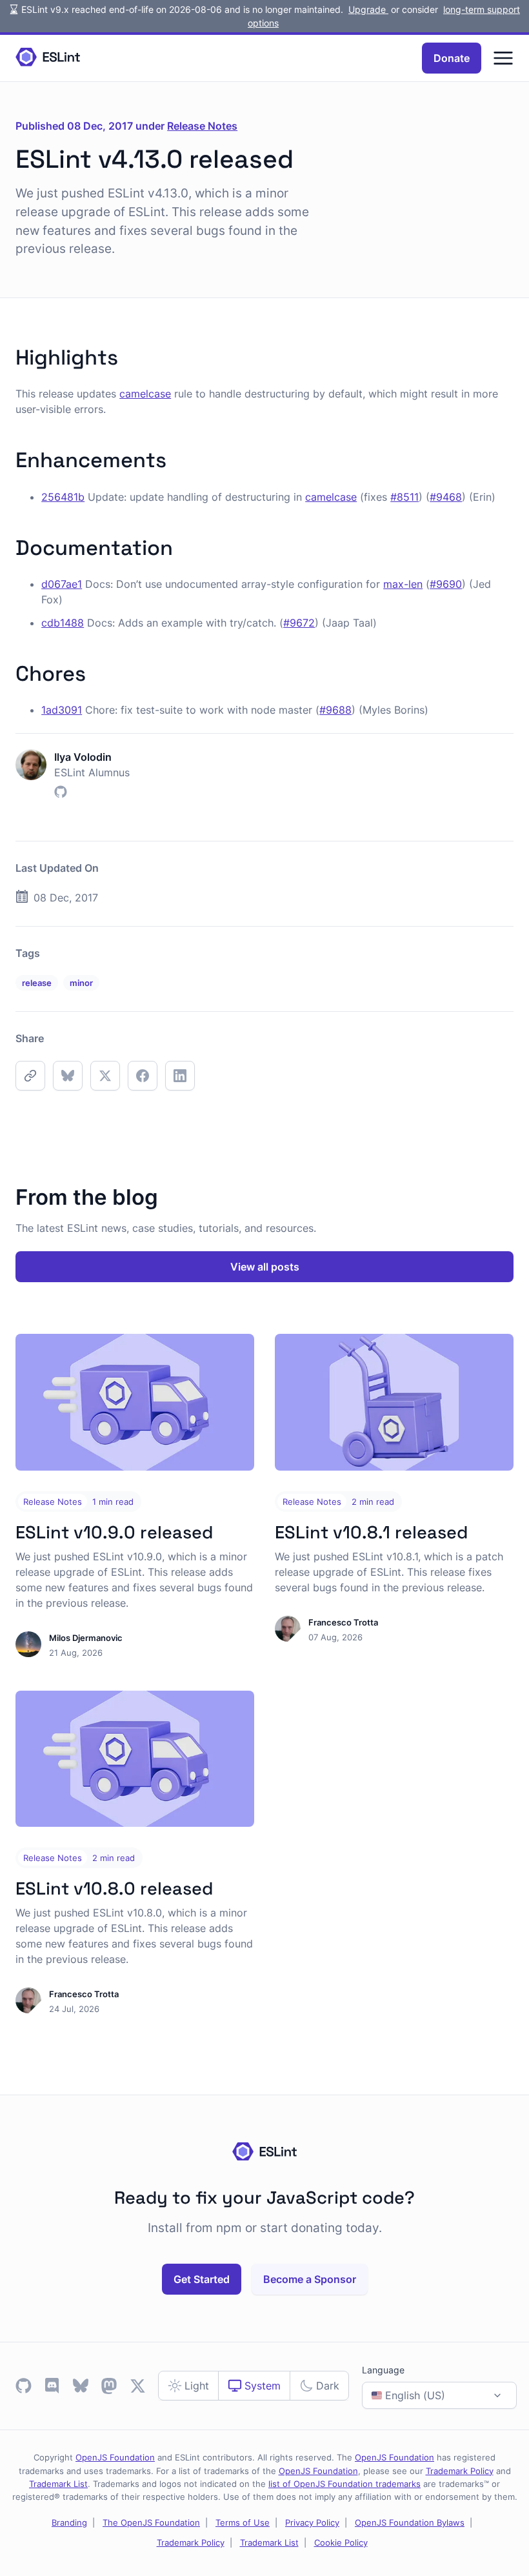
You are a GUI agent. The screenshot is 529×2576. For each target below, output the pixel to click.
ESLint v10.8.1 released (371, 1532)
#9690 (446, 584)
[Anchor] (128, 355)
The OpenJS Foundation (151, 2522)
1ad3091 (62, 710)
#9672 (299, 623)
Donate (452, 58)
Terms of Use (243, 2522)
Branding (69, 2522)
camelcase (145, 394)
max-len (403, 584)
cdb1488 (63, 623)
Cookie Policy (341, 2542)
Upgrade (368, 9)
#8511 (404, 497)
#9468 (446, 497)
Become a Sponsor (310, 2279)
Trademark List (58, 2484)
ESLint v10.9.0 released (114, 1532)
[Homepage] (48, 58)
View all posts (265, 1267)
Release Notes (202, 126)
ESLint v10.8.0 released (114, 1888)
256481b (63, 497)
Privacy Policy (312, 2522)
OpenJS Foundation (115, 2457)
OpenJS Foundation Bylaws (410, 2522)
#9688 (335, 710)
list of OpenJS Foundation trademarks (344, 2484)
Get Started (202, 2279)
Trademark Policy (460, 2471)
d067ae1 (62, 584)
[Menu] (503, 58)
